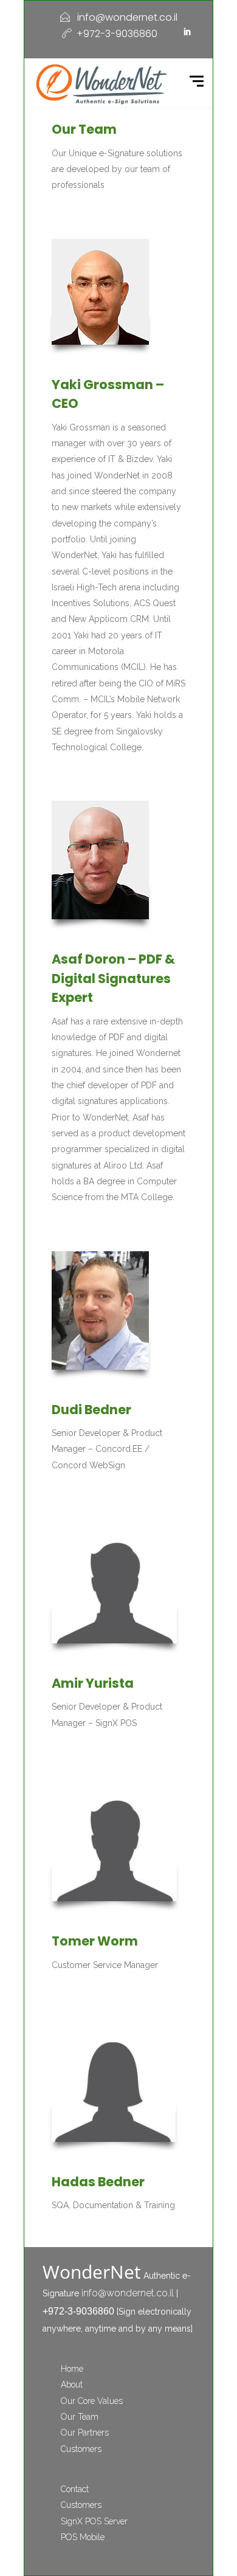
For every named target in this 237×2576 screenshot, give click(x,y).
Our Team (80, 2417)
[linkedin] (188, 32)
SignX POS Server (94, 2521)
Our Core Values (92, 2401)
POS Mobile (83, 2537)
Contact (75, 2489)
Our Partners (85, 2433)
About (72, 2384)
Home (72, 2369)
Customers (81, 2449)
